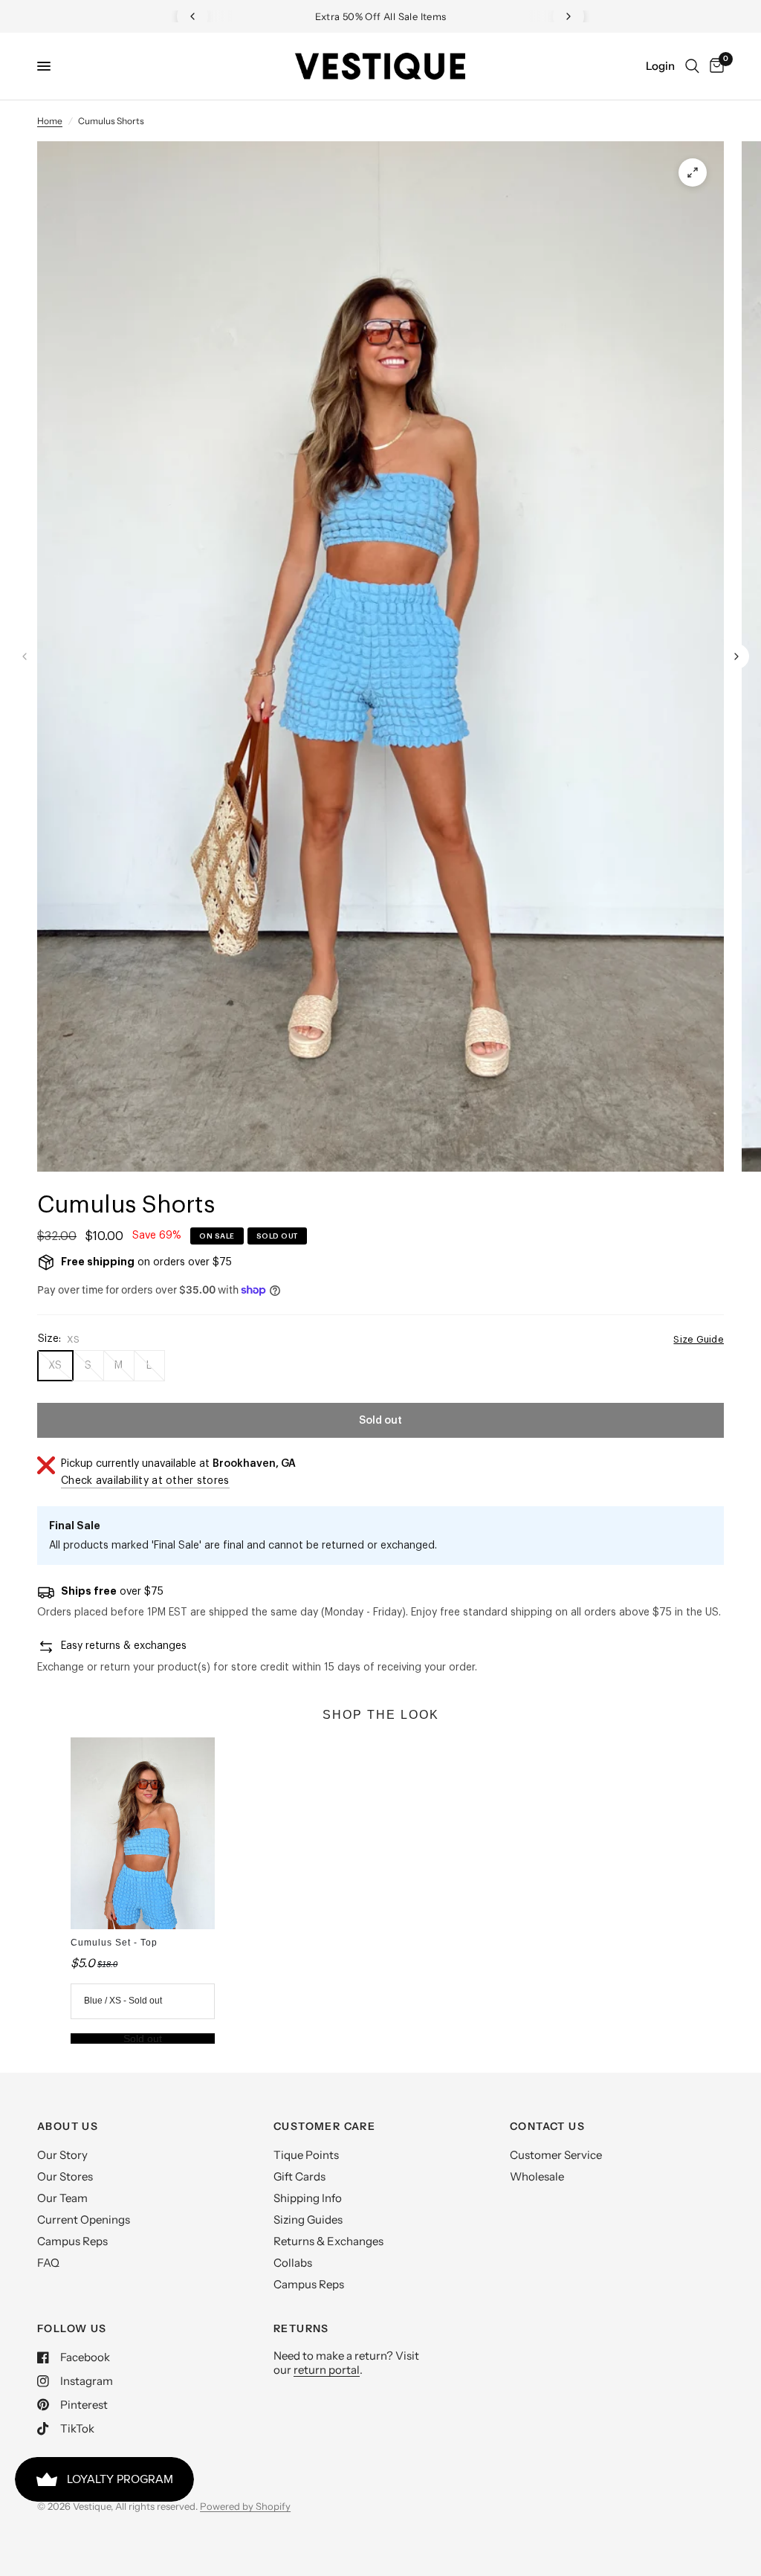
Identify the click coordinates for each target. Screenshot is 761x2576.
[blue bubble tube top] (693, 172)
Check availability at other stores (145, 1481)
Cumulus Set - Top (114, 1943)
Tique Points (306, 2155)
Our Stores (65, 2176)
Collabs (293, 2263)
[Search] (692, 66)
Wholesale (537, 2176)
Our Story (62, 2155)
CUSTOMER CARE (324, 2126)
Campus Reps (72, 2241)
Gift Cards (299, 2176)
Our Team (62, 2198)
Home (50, 121)
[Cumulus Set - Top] (142, 1833)
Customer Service (556, 2155)
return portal (327, 2370)
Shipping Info (308, 2198)
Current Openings (84, 2220)
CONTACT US (547, 2126)
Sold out (143, 2038)
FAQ (48, 2263)
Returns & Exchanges (328, 2241)
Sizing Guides (308, 2220)
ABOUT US (68, 2126)
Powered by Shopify (245, 2506)
